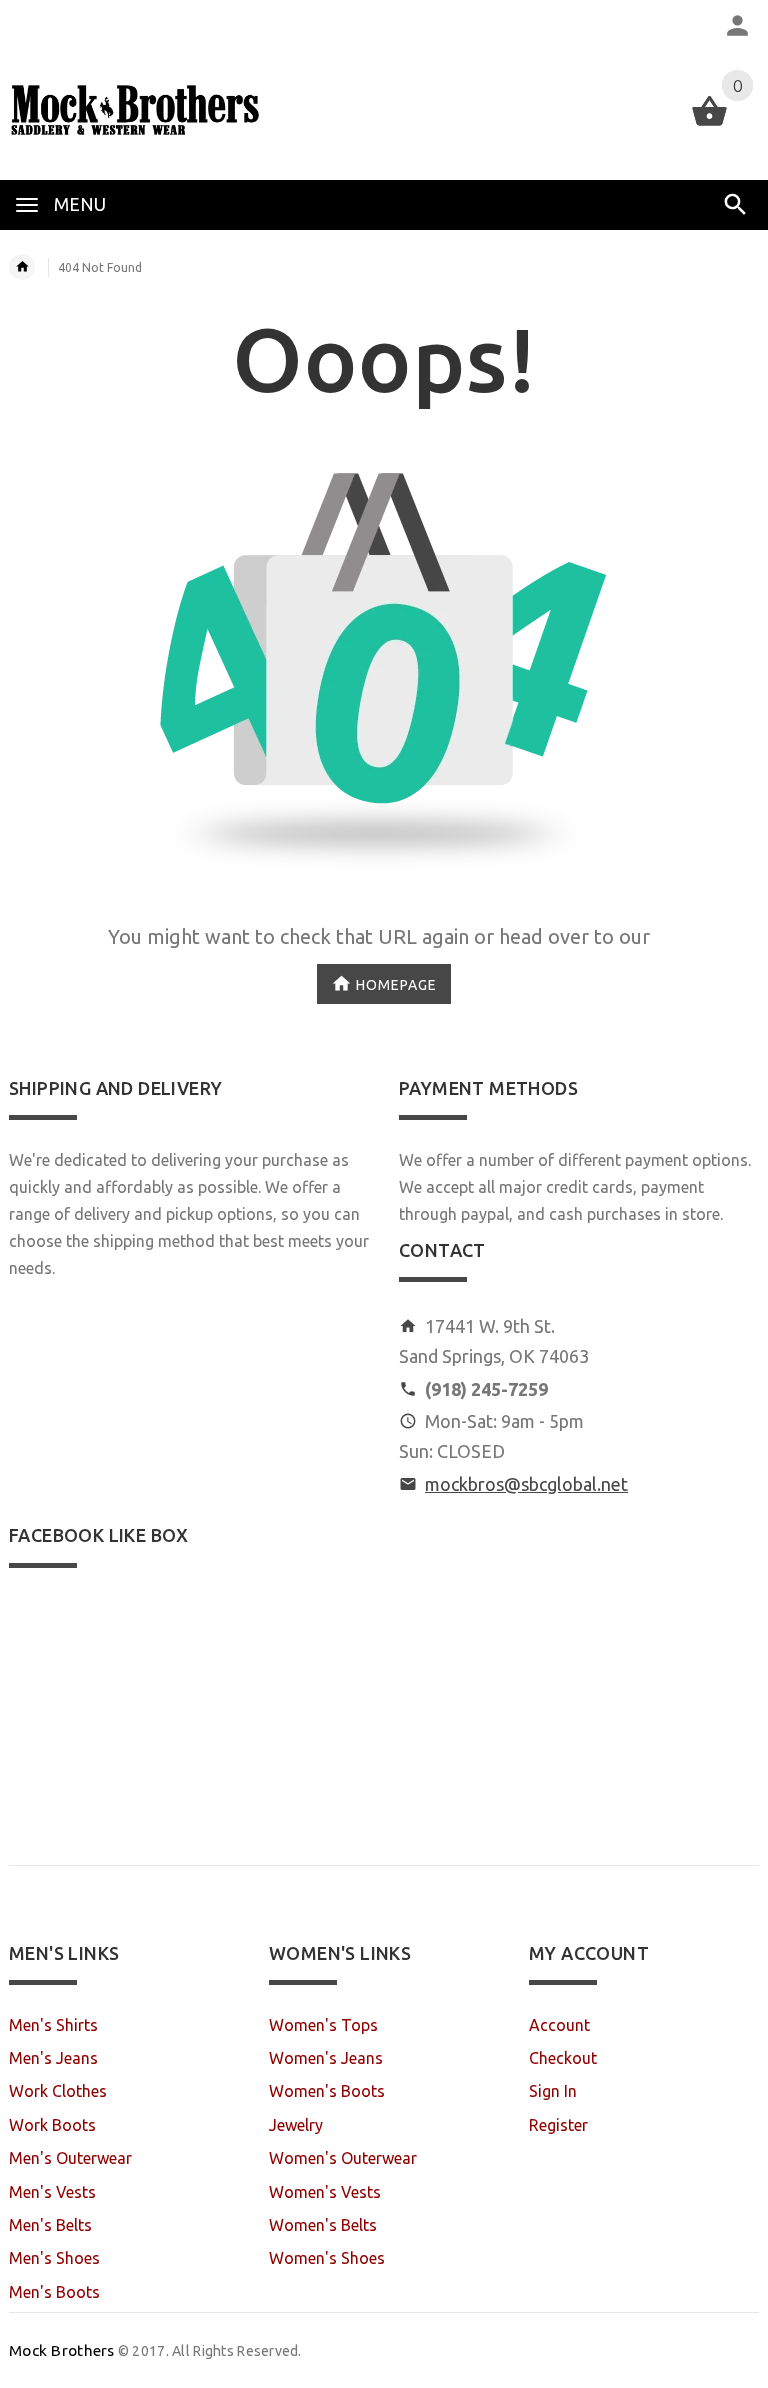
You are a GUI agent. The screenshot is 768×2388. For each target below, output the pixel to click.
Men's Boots (54, 2292)
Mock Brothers (62, 2350)
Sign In (553, 2091)
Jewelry (296, 2125)
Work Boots (52, 2125)
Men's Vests (52, 2192)
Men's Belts (50, 2225)
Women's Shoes (327, 2258)
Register (558, 2125)
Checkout (563, 2058)
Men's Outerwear (70, 2158)
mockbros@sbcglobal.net (526, 1484)
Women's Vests (325, 2192)
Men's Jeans (53, 2058)
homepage (396, 984)
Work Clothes (58, 2091)
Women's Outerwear (343, 2158)
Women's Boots (327, 2091)
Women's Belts (323, 2225)
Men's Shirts (53, 2025)
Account (559, 2025)
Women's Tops (323, 2025)
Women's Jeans (326, 2058)
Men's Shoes (54, 2258)
